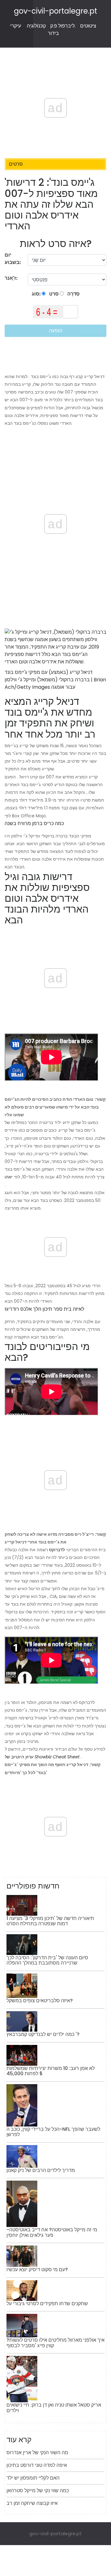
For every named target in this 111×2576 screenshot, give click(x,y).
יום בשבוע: (13, 259)
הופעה (56, 331)
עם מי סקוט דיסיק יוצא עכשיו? (37, 2269)
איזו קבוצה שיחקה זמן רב (32, 2503)
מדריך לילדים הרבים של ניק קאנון (41, 2170)
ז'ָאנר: (12, 278)
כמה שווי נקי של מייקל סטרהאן (38, 2491)
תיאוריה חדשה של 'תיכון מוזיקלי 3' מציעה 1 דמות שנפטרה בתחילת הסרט (50, 1921)
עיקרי (16, 26)
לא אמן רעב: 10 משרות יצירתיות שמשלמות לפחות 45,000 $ (51, 2071)
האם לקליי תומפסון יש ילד (33, 2478)
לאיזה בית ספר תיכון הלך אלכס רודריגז (44, 1309)
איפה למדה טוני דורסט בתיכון (37, 2465)
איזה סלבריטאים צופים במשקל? (40, 2001)
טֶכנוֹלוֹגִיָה (36, 26)
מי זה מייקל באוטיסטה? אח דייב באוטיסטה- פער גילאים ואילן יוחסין (52, 2232)
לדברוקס (57, 1550)
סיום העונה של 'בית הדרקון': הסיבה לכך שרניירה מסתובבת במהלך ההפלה (47, 1960)
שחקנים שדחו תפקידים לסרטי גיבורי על (47, 2303)
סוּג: (37, 294)
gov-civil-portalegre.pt (55, 11)
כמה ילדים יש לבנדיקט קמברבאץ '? (43, 2034)
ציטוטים (88, 26)
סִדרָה (73, 294)
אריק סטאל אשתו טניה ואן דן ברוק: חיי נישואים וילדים (54, 2408)
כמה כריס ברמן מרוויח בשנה (34, 823)
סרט (53, 294)
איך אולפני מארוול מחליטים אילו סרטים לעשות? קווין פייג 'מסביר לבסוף (55, 2343)
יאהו (9, 1177)
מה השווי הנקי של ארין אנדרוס (37, 2453)
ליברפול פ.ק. (63, 26)
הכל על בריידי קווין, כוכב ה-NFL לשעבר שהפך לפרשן (53, 2132)
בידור (53, 33)
